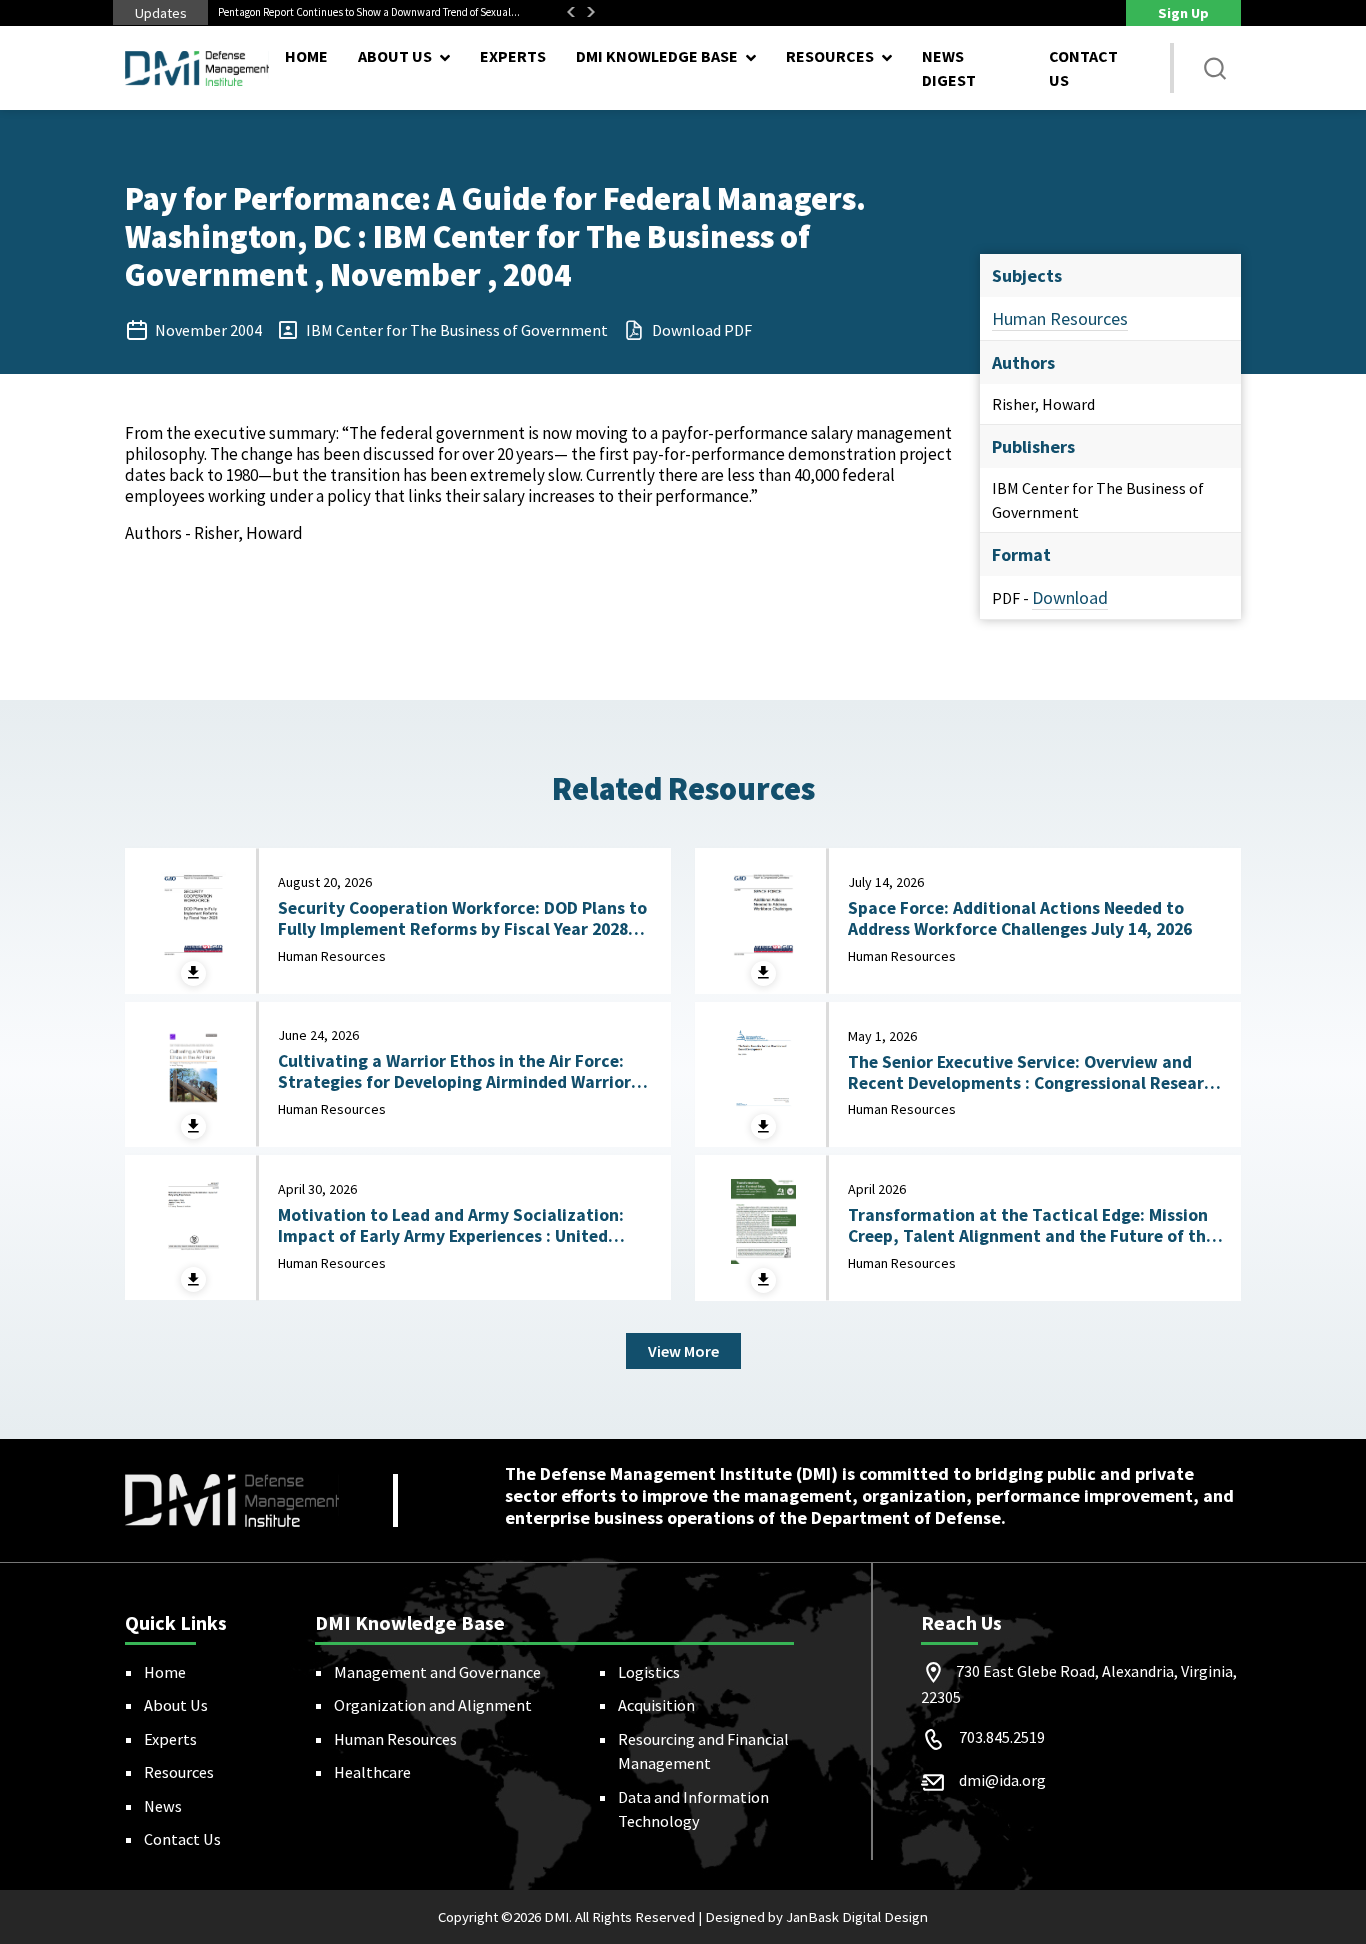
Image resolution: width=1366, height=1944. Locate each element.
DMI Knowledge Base (657, 56)
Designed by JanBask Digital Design (816, 1917)
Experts (513, 56)
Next (591, 12)
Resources (179, 1772)
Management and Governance (437, 1672)
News (163, 1806)
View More (683, 1351)
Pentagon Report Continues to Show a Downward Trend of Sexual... (369, 12)
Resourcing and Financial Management (703, 1751)
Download (1070, 597)
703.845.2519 (1002, 1737)
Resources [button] (830, 56)
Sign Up (1183, 13)
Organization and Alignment (433, 1705)
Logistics (649, 1672)
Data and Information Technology (693, 1809)
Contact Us (1083, 68)
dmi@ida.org (1002, 1780)
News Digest (949, 68)
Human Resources (1060, 318)
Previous (571, 12)
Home (306, 56)
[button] (1215, 68)
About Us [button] (395, 56)
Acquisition (656, 1705)
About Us (176, 1705)
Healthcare (372, 1772)
